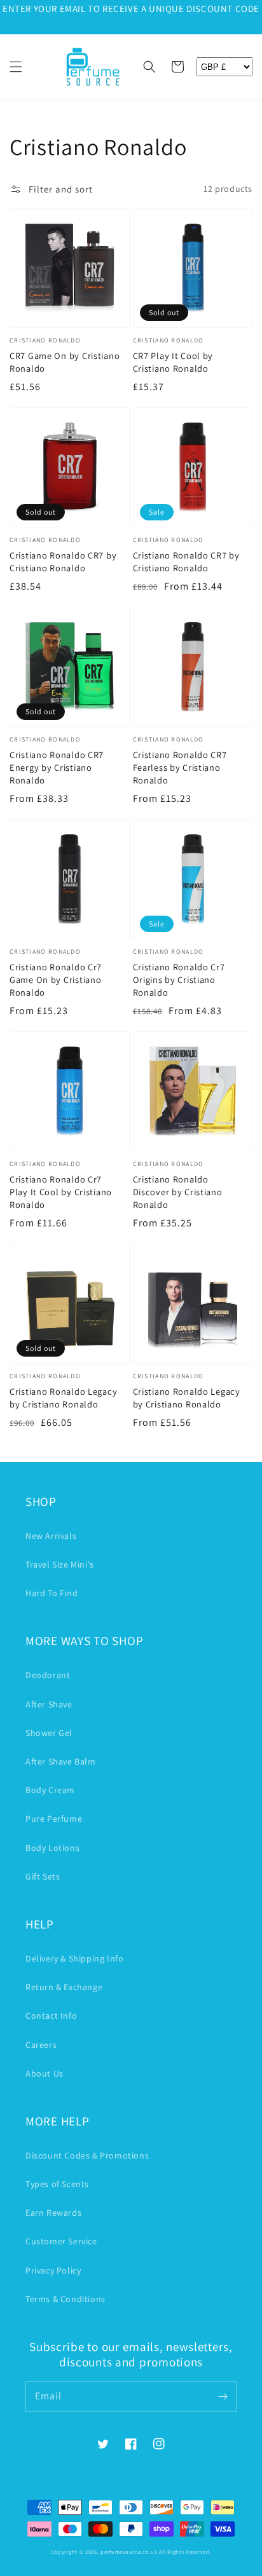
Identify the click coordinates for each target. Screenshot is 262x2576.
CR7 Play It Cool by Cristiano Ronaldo (173, 362)
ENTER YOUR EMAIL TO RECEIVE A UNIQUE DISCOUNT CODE (131, 9)
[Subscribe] (223, 2396)
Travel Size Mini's (60, 1564)
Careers (41, 2045)
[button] (16, 67)
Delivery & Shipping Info (74, 1958)
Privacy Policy (53, 2270)
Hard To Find (52, 1593)
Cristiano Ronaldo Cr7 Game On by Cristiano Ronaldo (56, 980)
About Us (45, 2073)
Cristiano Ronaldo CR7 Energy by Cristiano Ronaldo (57, 767)
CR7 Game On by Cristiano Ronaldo (65, 362)
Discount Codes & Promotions (87, 2155)
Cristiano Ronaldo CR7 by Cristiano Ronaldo (63, 561)
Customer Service (61, 2241)
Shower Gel (49, 1733)
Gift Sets (43, 1876)
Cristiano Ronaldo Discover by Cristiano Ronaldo (178, 1192)
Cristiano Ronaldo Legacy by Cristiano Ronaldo (63, 1398)
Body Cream (50, 1790)
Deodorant (48, 1675)
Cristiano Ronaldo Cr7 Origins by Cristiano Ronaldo (179, 980)
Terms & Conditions (65, 2299)
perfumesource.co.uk (129, 2552)
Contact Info (51, 2016)
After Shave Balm (61, 1761)
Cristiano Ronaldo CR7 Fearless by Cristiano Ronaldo (180, 767)
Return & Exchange (64, 1987)
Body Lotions (52, 1848)
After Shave (49, 1704)
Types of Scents (57, 2184)
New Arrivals (51, 1536)
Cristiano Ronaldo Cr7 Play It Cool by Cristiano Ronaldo (61, 1192)
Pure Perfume (54, 1819)
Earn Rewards (53, 2213)
